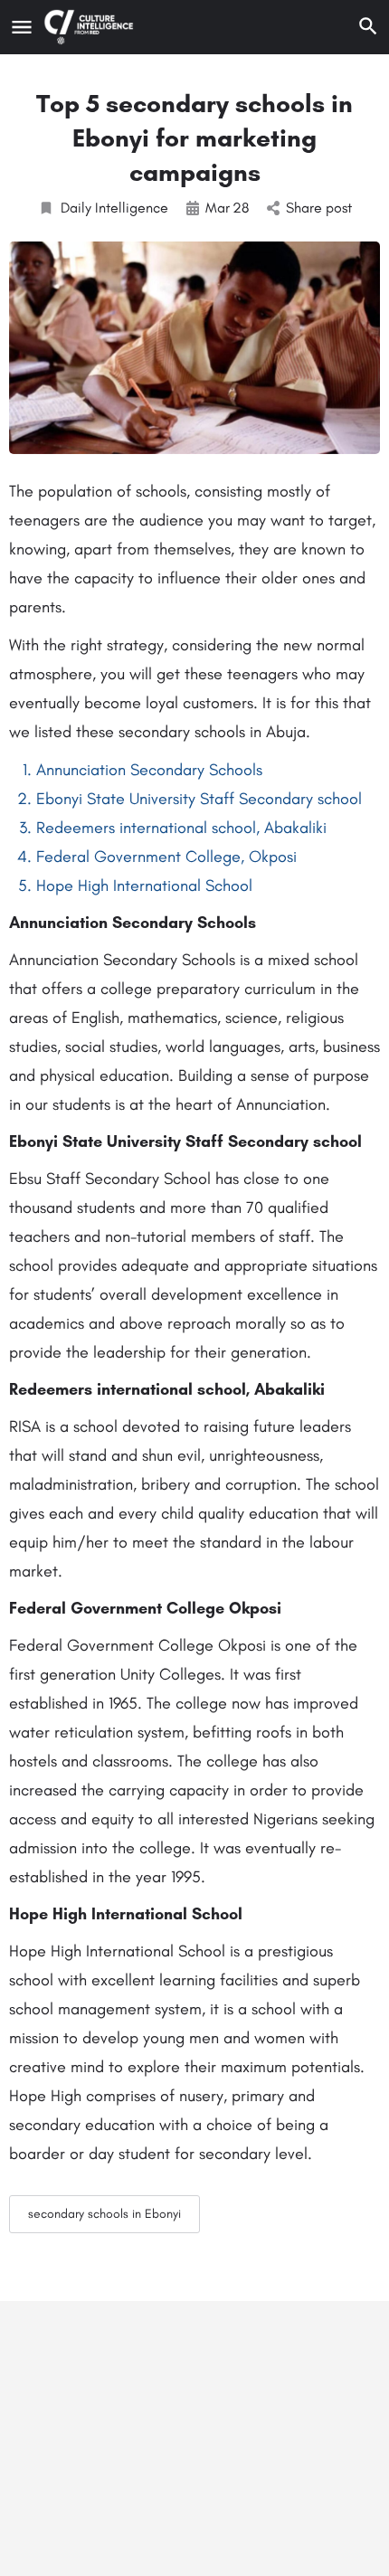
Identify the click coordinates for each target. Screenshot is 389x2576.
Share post (319, 208)
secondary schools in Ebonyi (104, 2214)
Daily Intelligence (114, 208)
